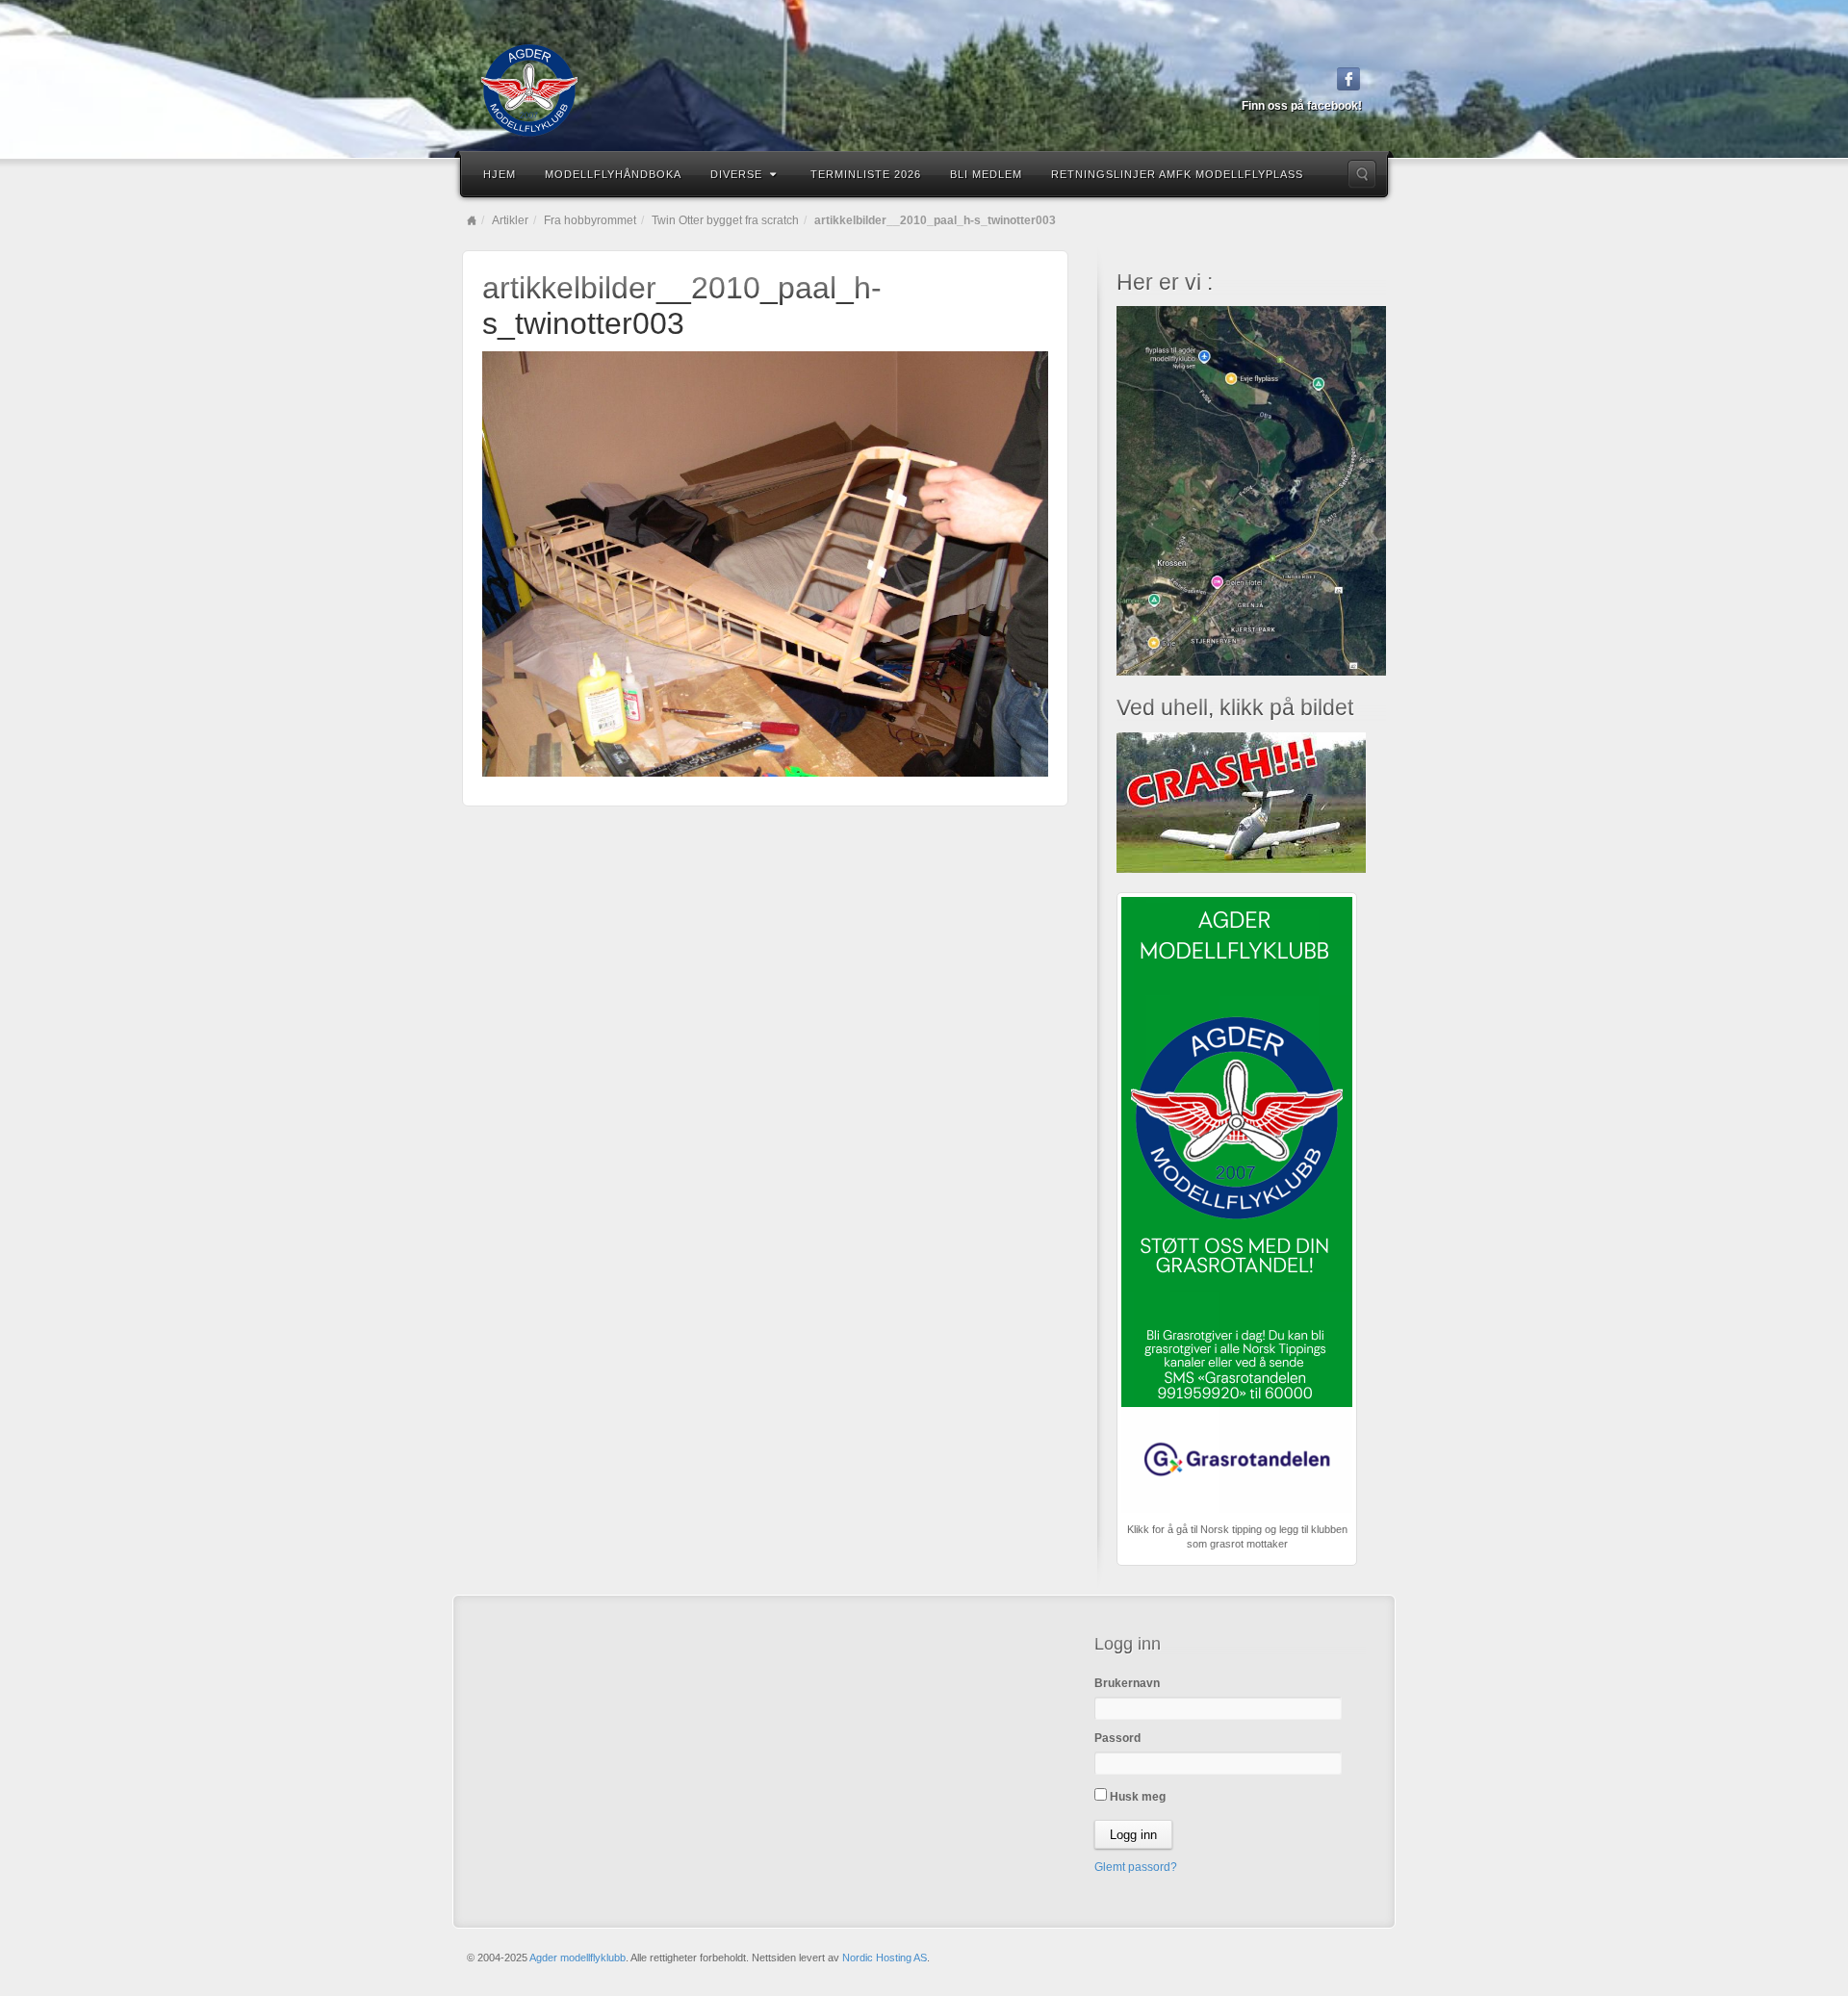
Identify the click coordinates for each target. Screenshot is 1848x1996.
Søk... (1362, 174)
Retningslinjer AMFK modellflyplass (1177, 174)
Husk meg (1136, 1797)
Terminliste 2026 (866, 174)
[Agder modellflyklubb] (924, 90)
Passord (1117, 1738)
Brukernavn (1127, 1683)
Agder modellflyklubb (577, 1958)
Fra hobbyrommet (590, 220)
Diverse (736, 174)
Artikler (510, 220)
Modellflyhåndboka (613, 174)
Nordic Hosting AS (885, 1958)
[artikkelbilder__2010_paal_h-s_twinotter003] (765, 563)
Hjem (500, 174)
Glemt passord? (1136, 1867)
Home (472, 220)
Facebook (1349, 79)
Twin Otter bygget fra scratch (725, 220)
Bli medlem (986, 174)
